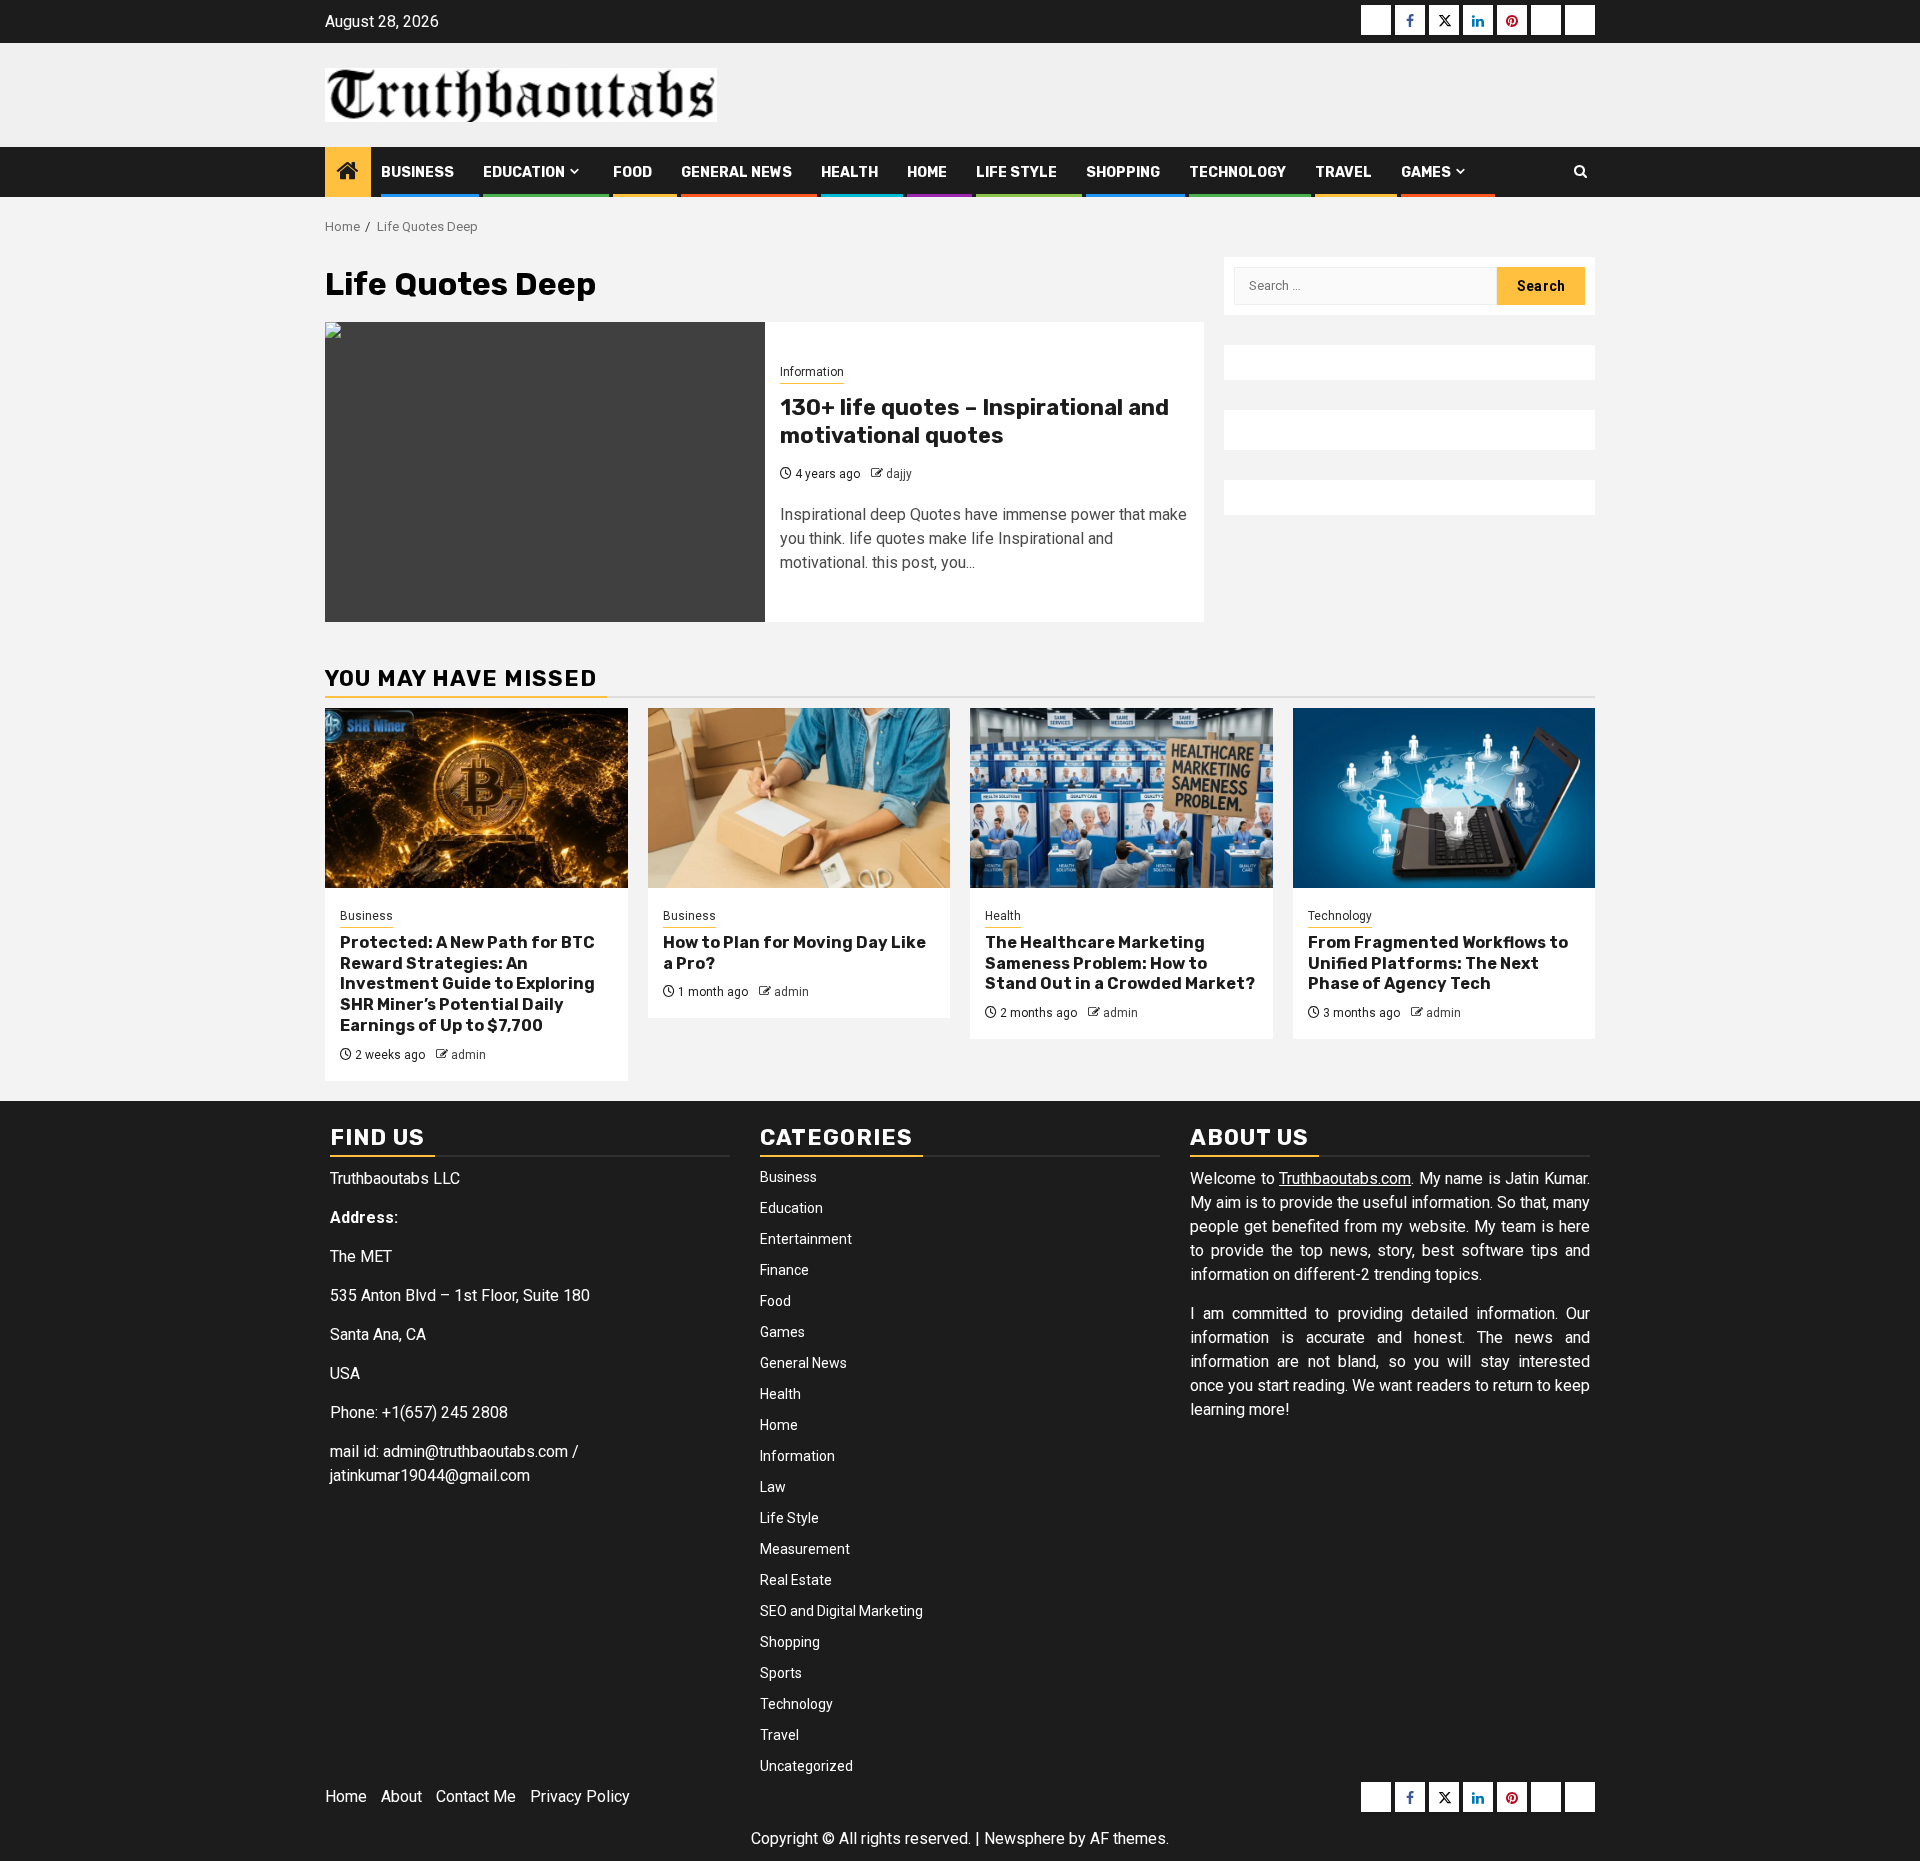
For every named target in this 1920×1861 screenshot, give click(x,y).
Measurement (805, 1549)
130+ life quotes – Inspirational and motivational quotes (974, 422)
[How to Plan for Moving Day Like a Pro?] (799, 798)
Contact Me (476, 1796)
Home (927, 172)
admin (468, 1055)
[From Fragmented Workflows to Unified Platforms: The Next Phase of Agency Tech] (1444, 798)
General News (736, 172)
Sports (781, 1673)
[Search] (1580, 172)
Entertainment (806, 1239)
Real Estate (796, 1580)
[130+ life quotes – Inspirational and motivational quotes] (545, 472)
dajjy (899, 474)
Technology (1237, 172)
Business (417, 172)
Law (773, 1487)
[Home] (348, 173)
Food (632, 172)
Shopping (1123, 172)
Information (812, 372)
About (401, 1796)
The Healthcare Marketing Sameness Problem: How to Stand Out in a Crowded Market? (1120, 963)
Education (524, 172)
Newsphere (1024, 1838)
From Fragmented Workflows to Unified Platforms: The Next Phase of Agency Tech (1438, 963)
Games (1426, 172)
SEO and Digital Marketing (841, 1611)
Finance (784, 1270)
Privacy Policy (580, 1796)
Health (849, 172)
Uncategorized (806, 1766)
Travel (1343, 172)
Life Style (1016, 172)
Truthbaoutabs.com (1345, 1178)
